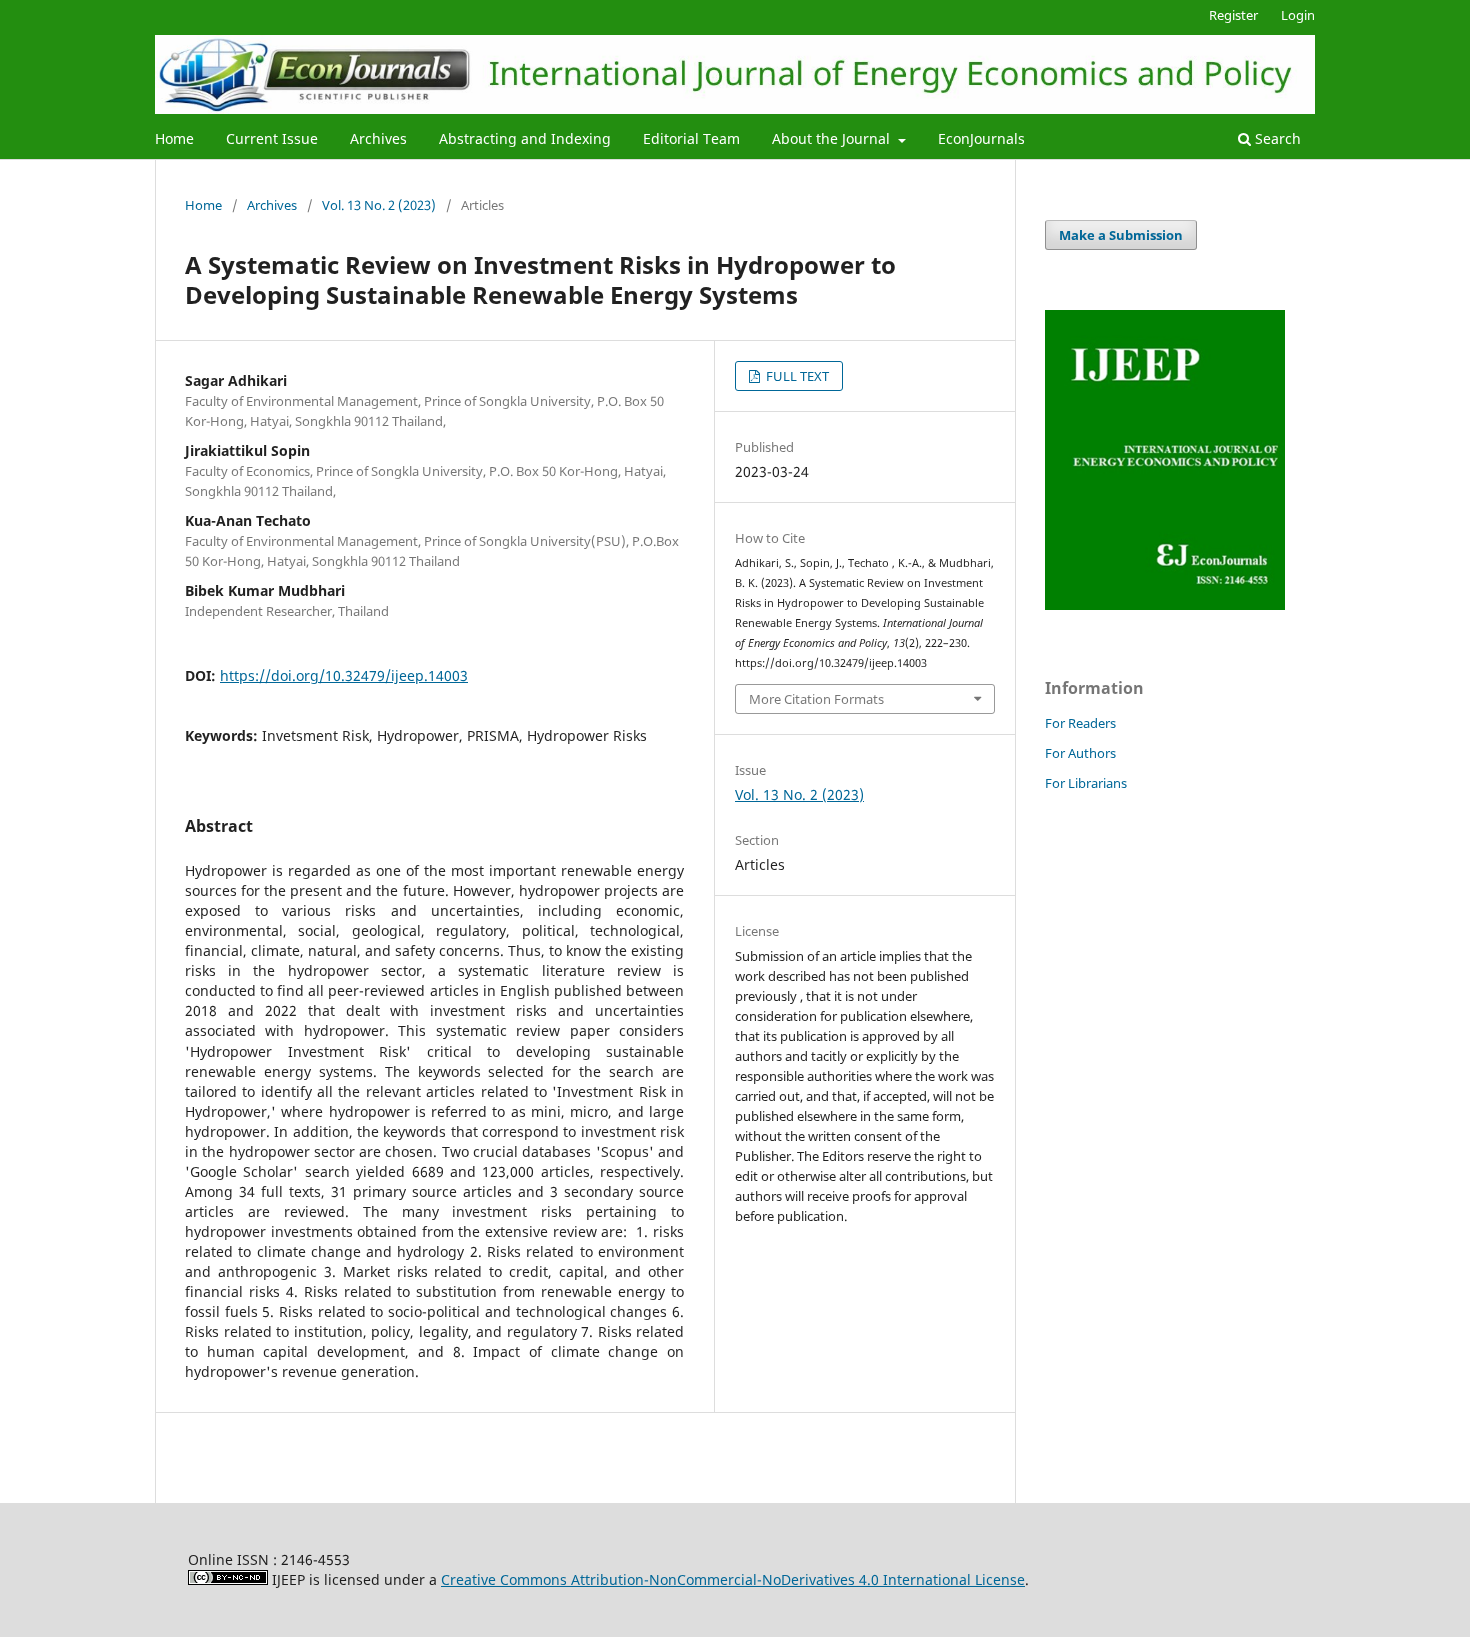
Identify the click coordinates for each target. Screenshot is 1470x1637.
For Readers (1080, 723)
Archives (378, 138)
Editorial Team (691, 138)
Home (174, 138)
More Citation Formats (816, 699)
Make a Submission (1121, 235)
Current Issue (272, 138)
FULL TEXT (796, 376)
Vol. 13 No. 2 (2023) (379, 205)
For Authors (1080, 753)
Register (1233, 15)
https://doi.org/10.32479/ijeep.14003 (344, 675)
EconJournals (981, 138)
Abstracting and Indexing (525, 138)
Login (1298, 15)
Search (1276, 138)
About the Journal (833, 138)
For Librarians (1086, 783)
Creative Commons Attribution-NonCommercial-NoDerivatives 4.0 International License (733, 1579)
